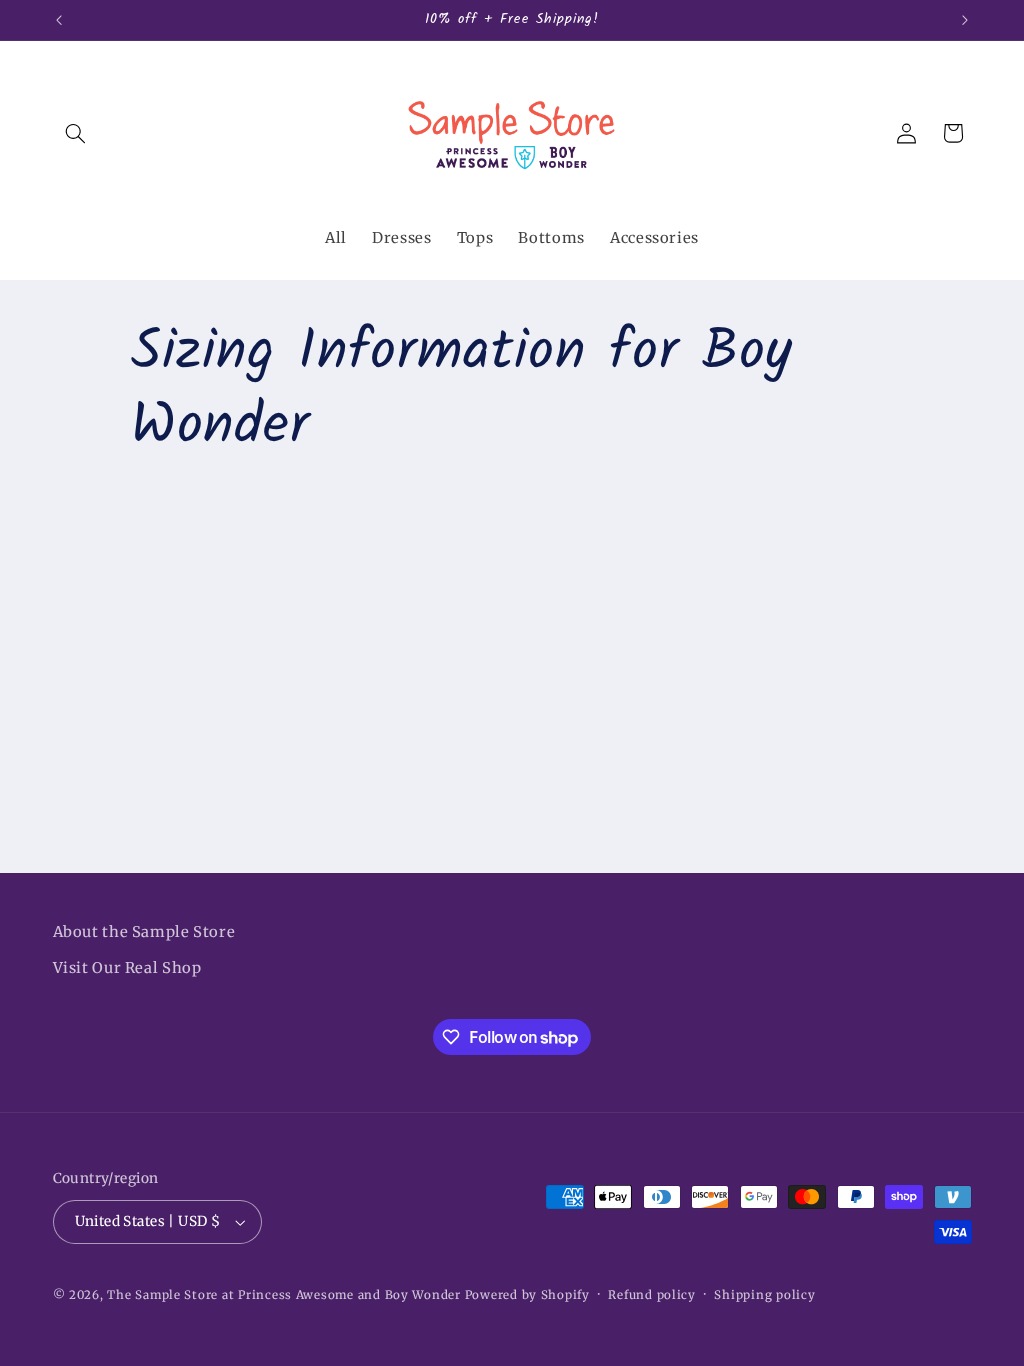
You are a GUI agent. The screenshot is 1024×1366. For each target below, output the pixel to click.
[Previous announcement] (59, 20)
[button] (76, 133)
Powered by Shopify (527, 1295)
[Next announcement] (965, 20)
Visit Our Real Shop (127, 968)
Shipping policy (764, 1295)
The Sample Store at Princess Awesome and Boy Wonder (283, 1295)
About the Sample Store (144, 932)
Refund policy (652, 1295)
